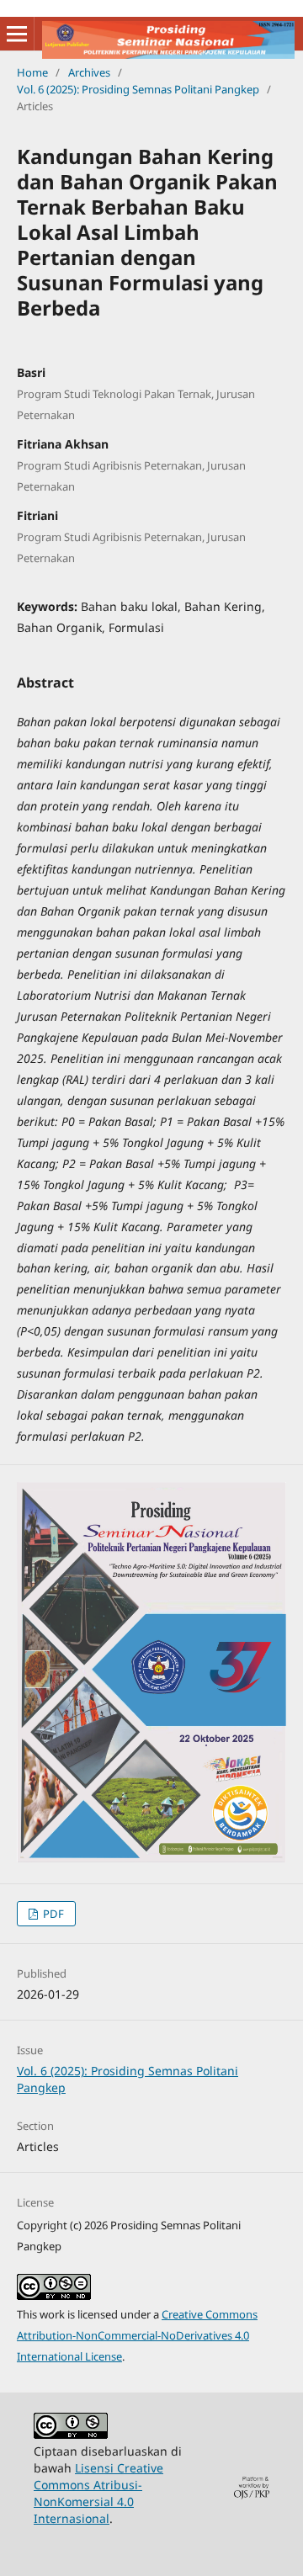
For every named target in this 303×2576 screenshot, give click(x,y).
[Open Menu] (17, 34)
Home (32, 72)
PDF (52, 1914)
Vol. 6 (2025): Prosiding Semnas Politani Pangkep (138, 89)
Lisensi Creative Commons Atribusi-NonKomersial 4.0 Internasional (98, 2493)
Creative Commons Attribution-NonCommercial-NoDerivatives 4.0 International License (137, 2335)
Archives (89, 72)
